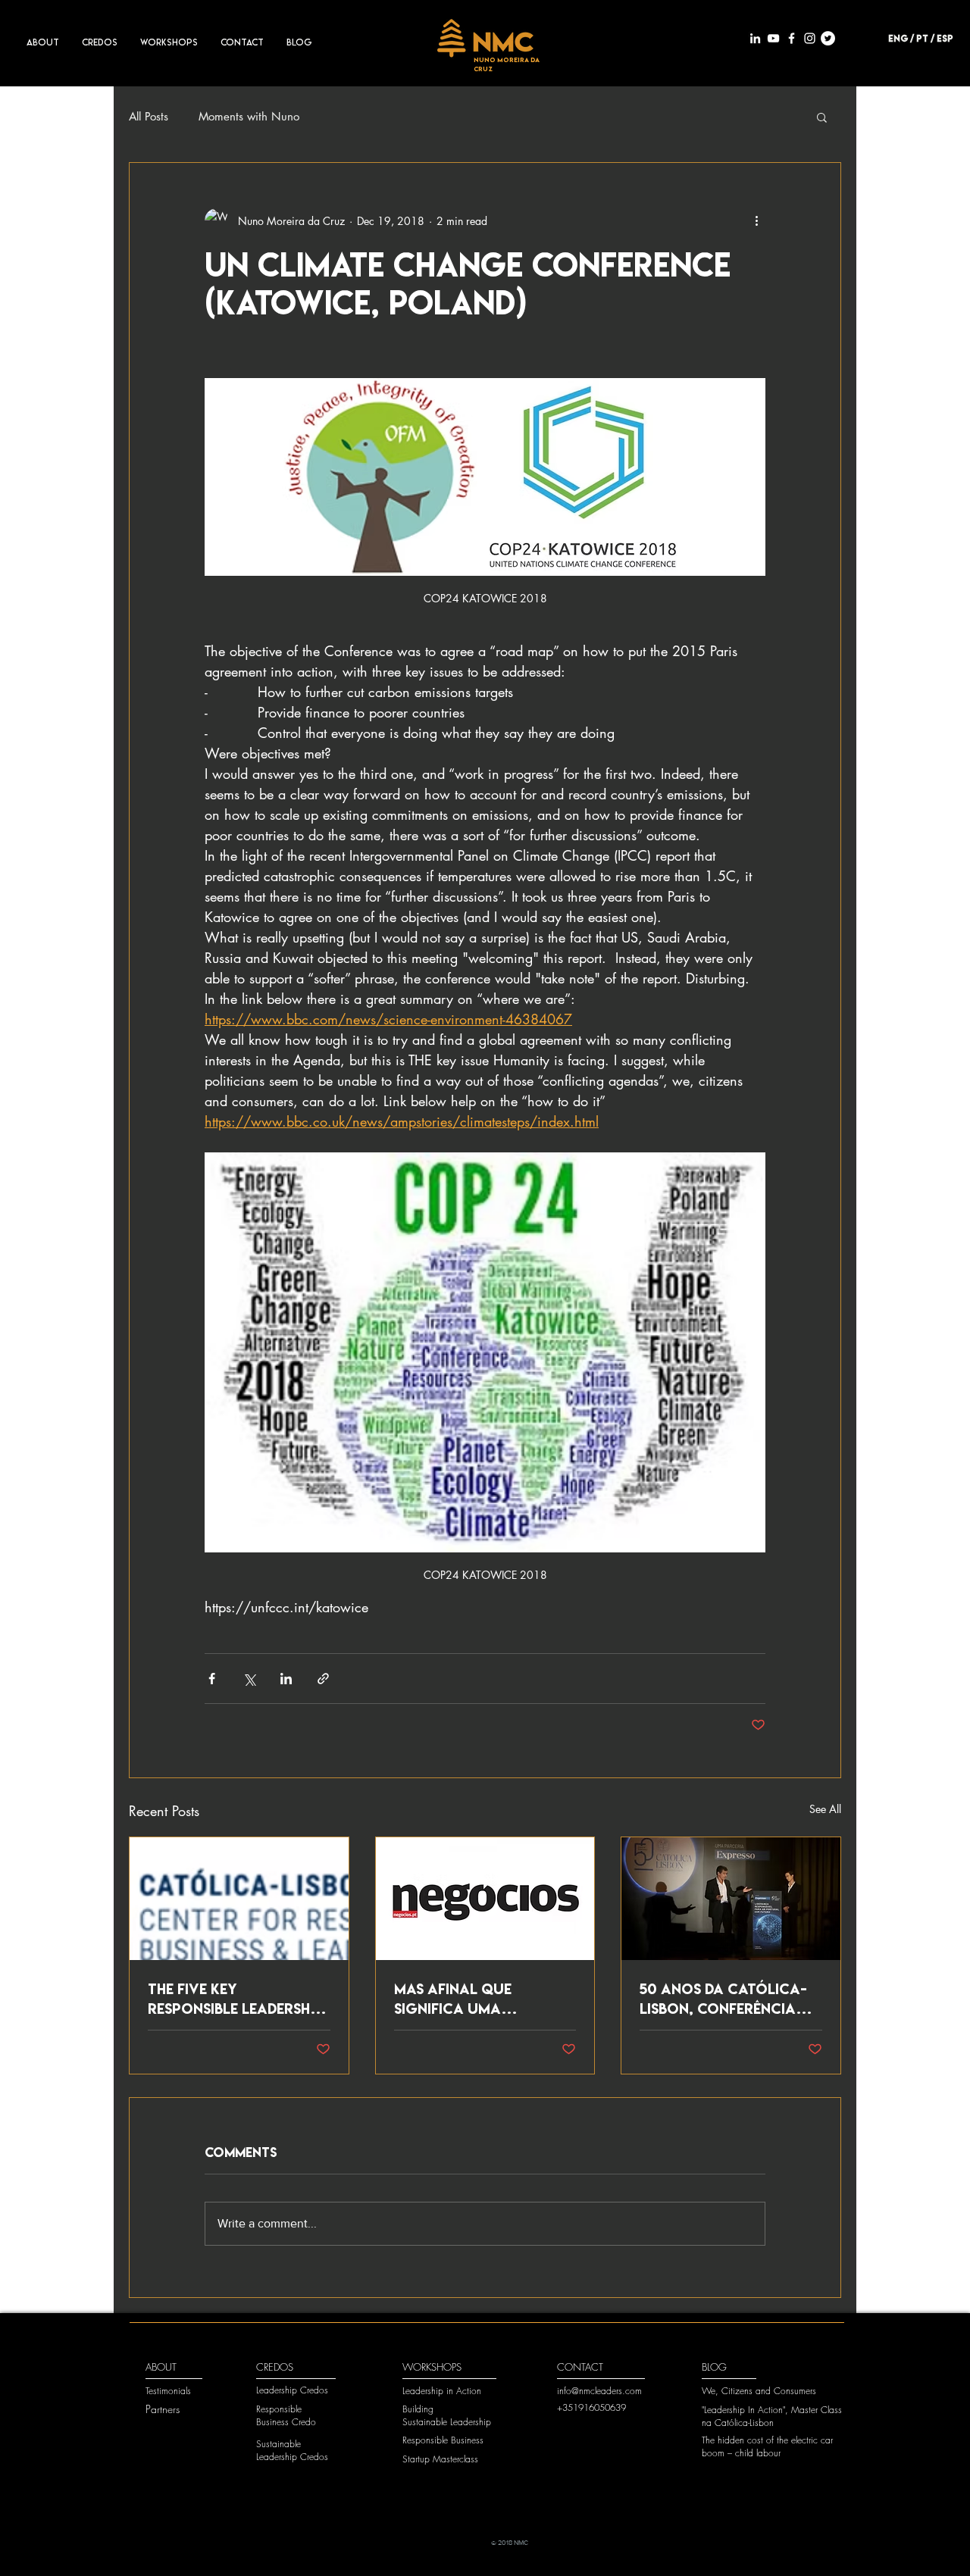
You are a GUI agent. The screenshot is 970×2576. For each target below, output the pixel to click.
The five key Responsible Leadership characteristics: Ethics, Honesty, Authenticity (235, 1999)
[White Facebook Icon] (792, 38)
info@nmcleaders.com (599, 2391)
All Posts (149, 117)
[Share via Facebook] (212, 1679)
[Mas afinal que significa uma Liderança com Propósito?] (485, 1899)
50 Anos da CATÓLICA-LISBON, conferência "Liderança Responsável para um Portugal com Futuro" (723, 1999)
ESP (945, 38)
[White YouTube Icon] (773, 38)
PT (922, 38)
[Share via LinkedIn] (286, 1679)
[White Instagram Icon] (810, 38)
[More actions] (756, 220)
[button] (822, 117)
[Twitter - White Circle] (828, 38)
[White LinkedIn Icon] (755, 38)
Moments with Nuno (249, 117)
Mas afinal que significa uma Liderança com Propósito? (453, 1999)
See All (825, 1809)
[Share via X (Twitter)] (249, 1679)
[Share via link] (323, 1679)
